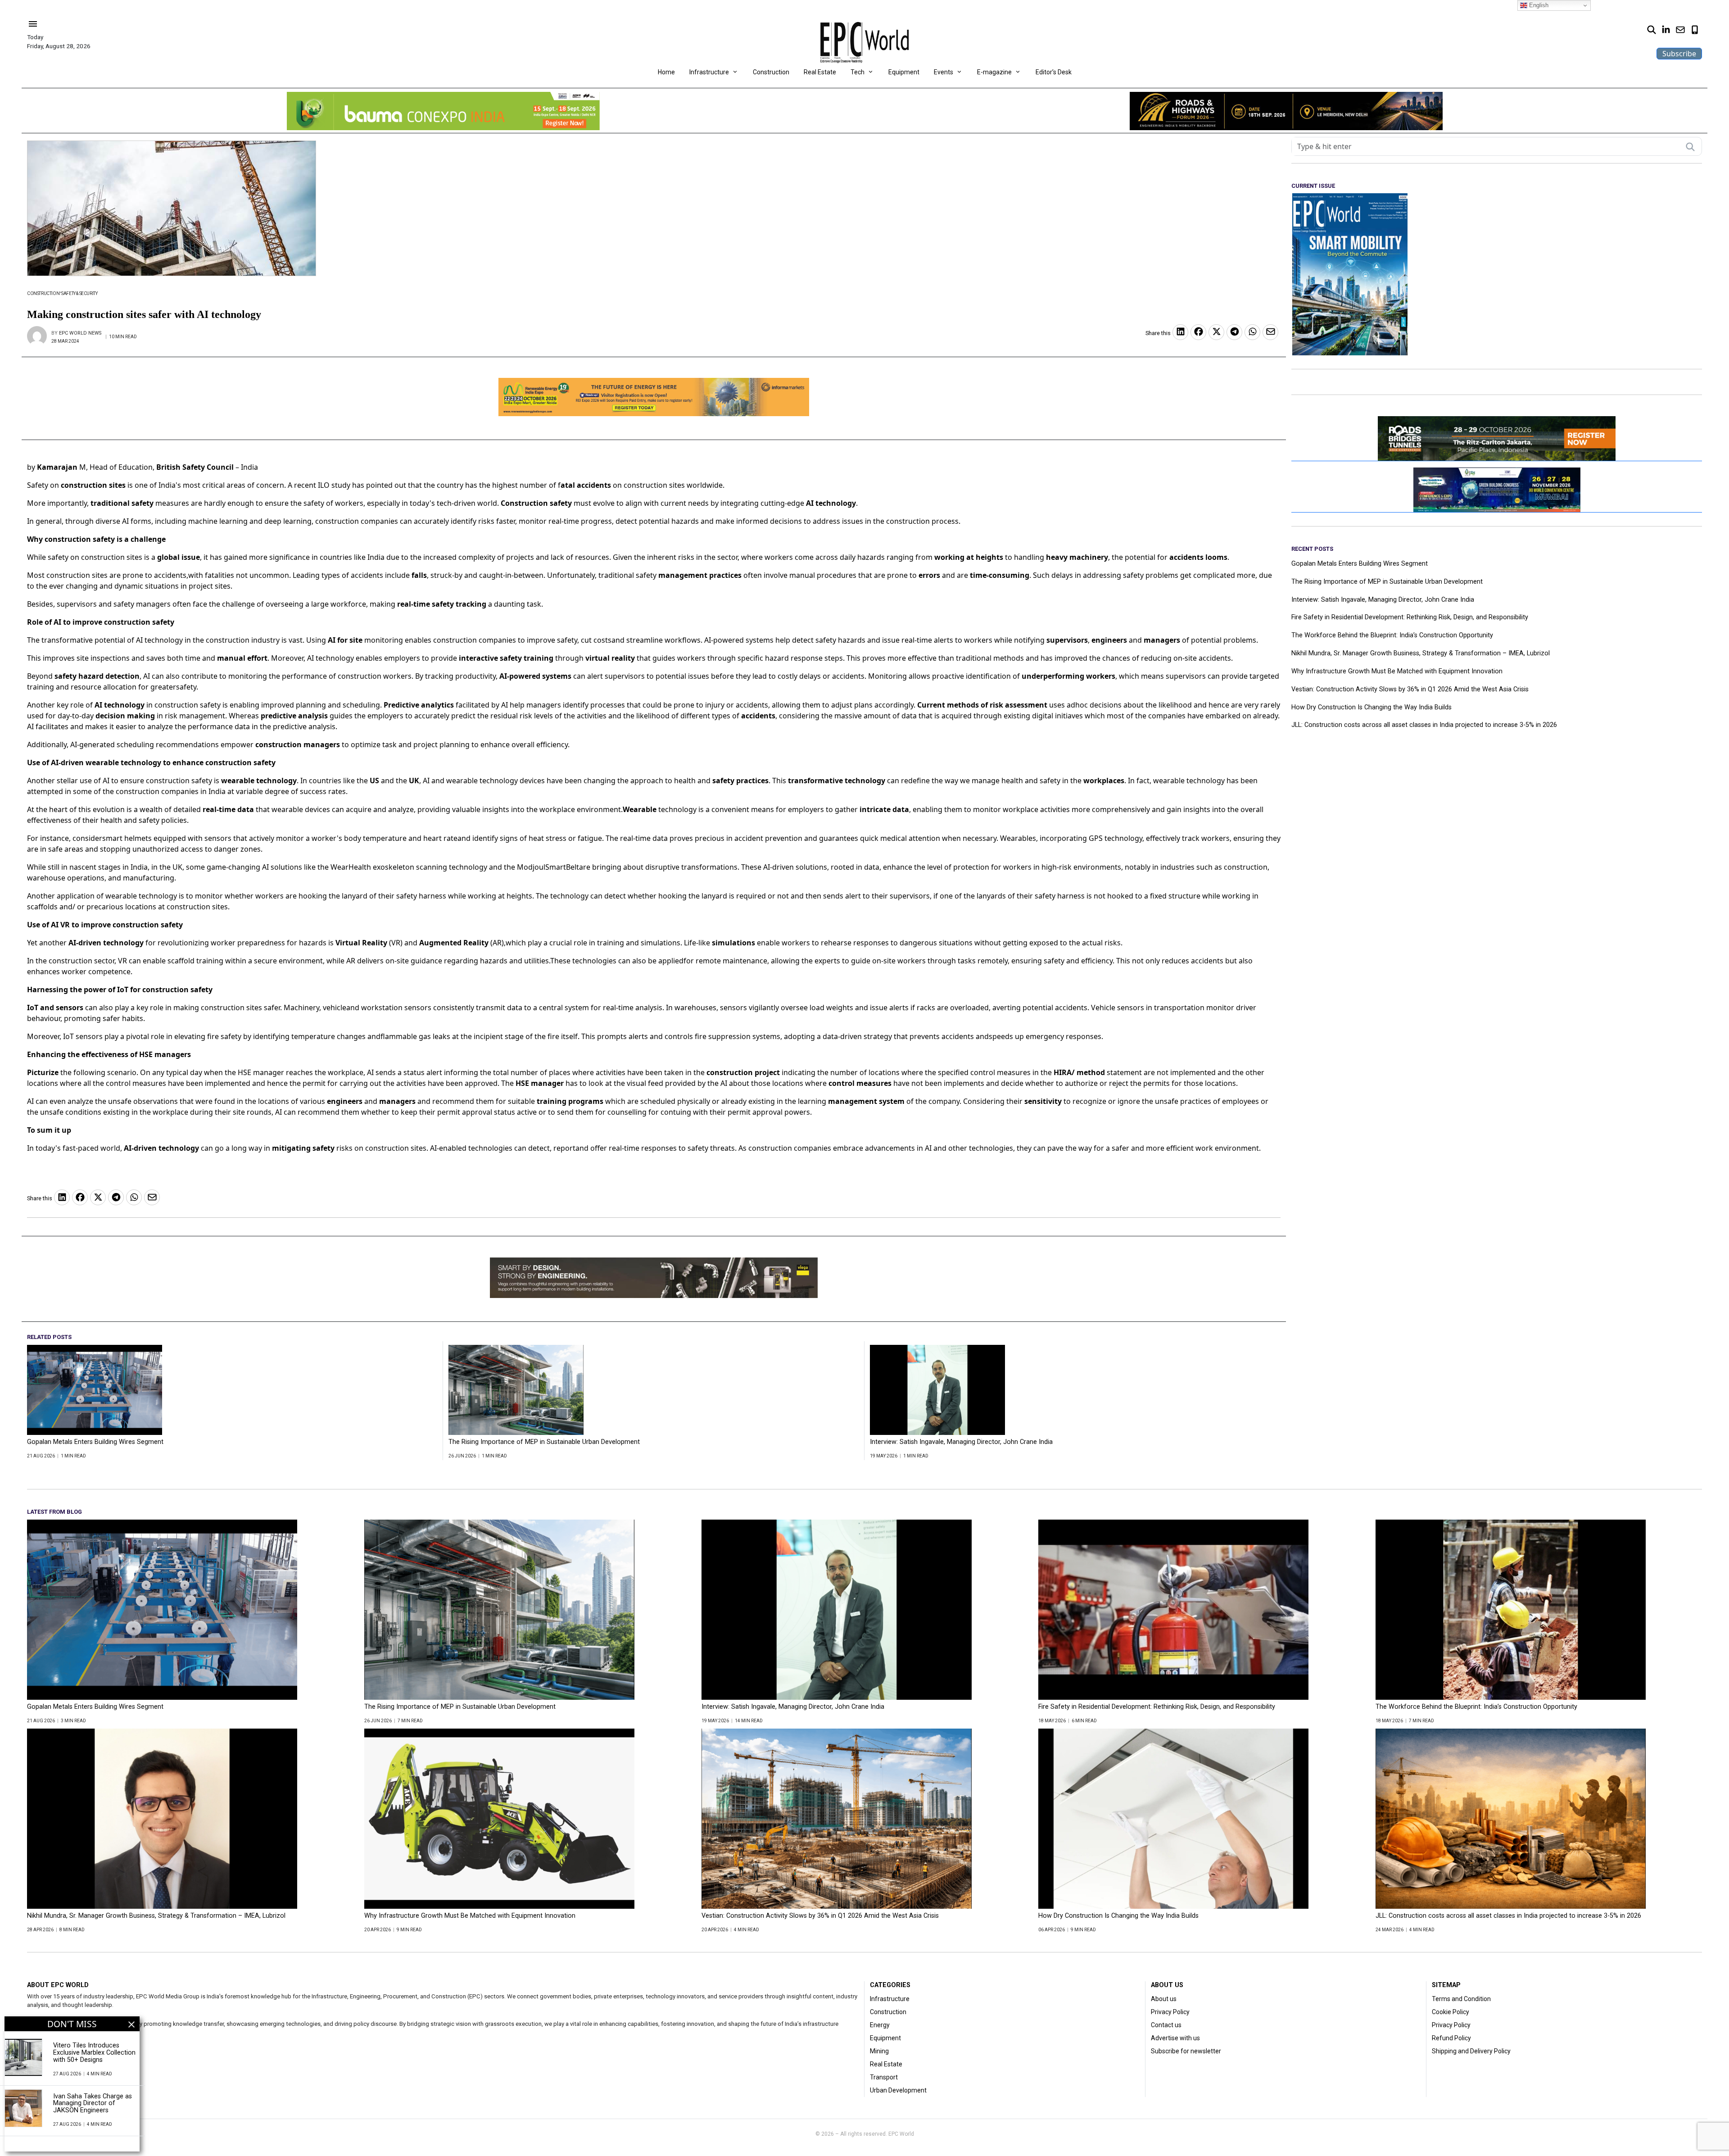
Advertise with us (1175, 2038)
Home (666, 72)
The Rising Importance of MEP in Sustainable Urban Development (544, 1442)
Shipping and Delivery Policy (1471, 2051)
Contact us (1166, 2025)
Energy (880, 2025)
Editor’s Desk (1054, 72)
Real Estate (820, 72)
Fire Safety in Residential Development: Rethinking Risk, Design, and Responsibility (1410, 617)
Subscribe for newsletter (1186, 2051)
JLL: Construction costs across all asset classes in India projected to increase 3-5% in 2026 (1424, 725)
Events (944, 72)
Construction (771, 72)
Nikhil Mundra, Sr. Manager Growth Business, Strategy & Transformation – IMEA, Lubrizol (1421, 654)
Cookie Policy (1451, 2012)
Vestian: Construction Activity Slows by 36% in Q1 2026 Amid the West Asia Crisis (1410, 690)
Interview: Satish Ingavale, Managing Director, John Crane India (961, 1442)
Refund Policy (1451, 2038)
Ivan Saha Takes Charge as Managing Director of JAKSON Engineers (93, 2104)
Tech (858, 72)
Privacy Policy (1170, 2012)
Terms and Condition (1461, 1999)
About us (1164, 1999)
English (1538, 5)
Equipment (904, 72)
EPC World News (80, 333)
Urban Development (898, 2090)
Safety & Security (79, 293)
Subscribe (1679, 54)
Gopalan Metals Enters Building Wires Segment (95, 1442)
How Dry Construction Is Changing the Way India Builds (1371, 708)
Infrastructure (709, 72)
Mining (879, 2051)
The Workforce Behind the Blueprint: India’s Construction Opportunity (1392, 635)
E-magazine (994, 72)
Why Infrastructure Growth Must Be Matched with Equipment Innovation (1397, 672)
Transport (884, 2077)
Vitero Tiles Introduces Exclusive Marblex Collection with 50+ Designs (94, 2053)
